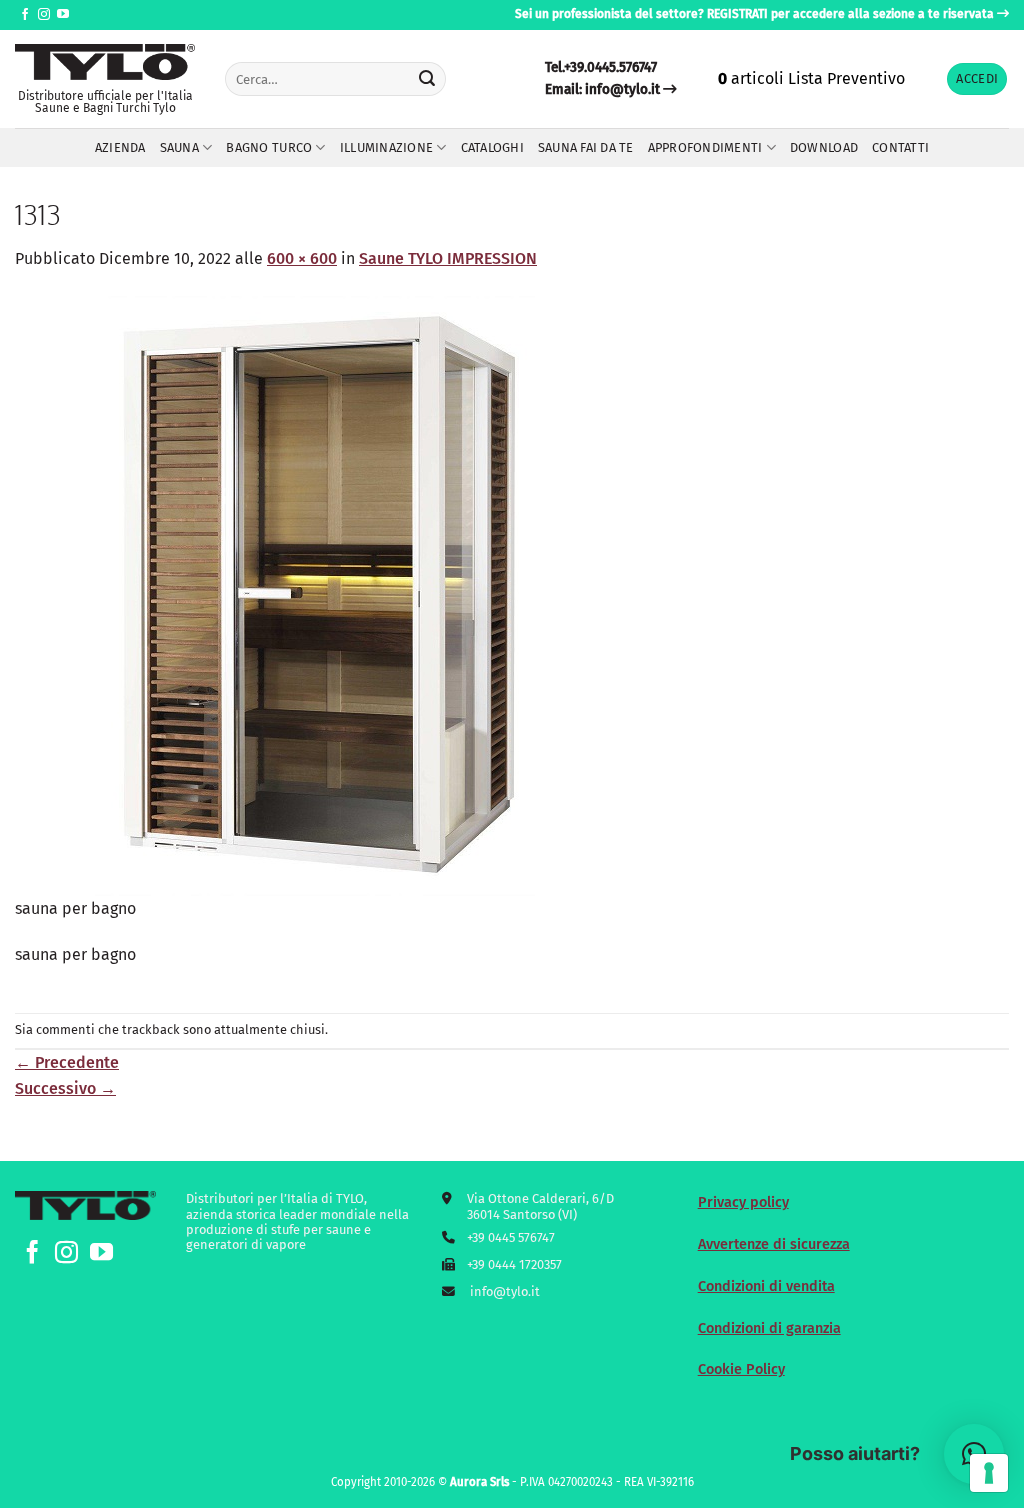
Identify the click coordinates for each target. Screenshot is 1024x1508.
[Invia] (428, 79)
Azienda (120, 147)
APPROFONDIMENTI (705, 147)
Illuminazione (386, 147)
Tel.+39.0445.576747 (601, 67)
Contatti (900, 147)
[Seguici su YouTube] (63, 15)
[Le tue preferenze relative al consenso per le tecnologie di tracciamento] (989, 1473)
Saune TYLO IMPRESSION (448, 258)
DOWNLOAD (824, 147)
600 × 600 (302, 258)
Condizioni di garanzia (769, 1328)
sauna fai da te (586, 147)
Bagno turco (269, 147)
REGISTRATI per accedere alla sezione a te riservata (850, 14)
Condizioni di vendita (766, 1286)
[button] (977, 79)
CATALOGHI (492, 147)
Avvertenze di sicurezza (774, 1244)
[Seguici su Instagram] (44, 15)
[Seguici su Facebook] (25, 15)
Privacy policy (743, 1202)
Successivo (65, 1088)
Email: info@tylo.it (602, 89)
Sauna (179, 147)
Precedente (67, 1062)
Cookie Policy (741, 1369)
